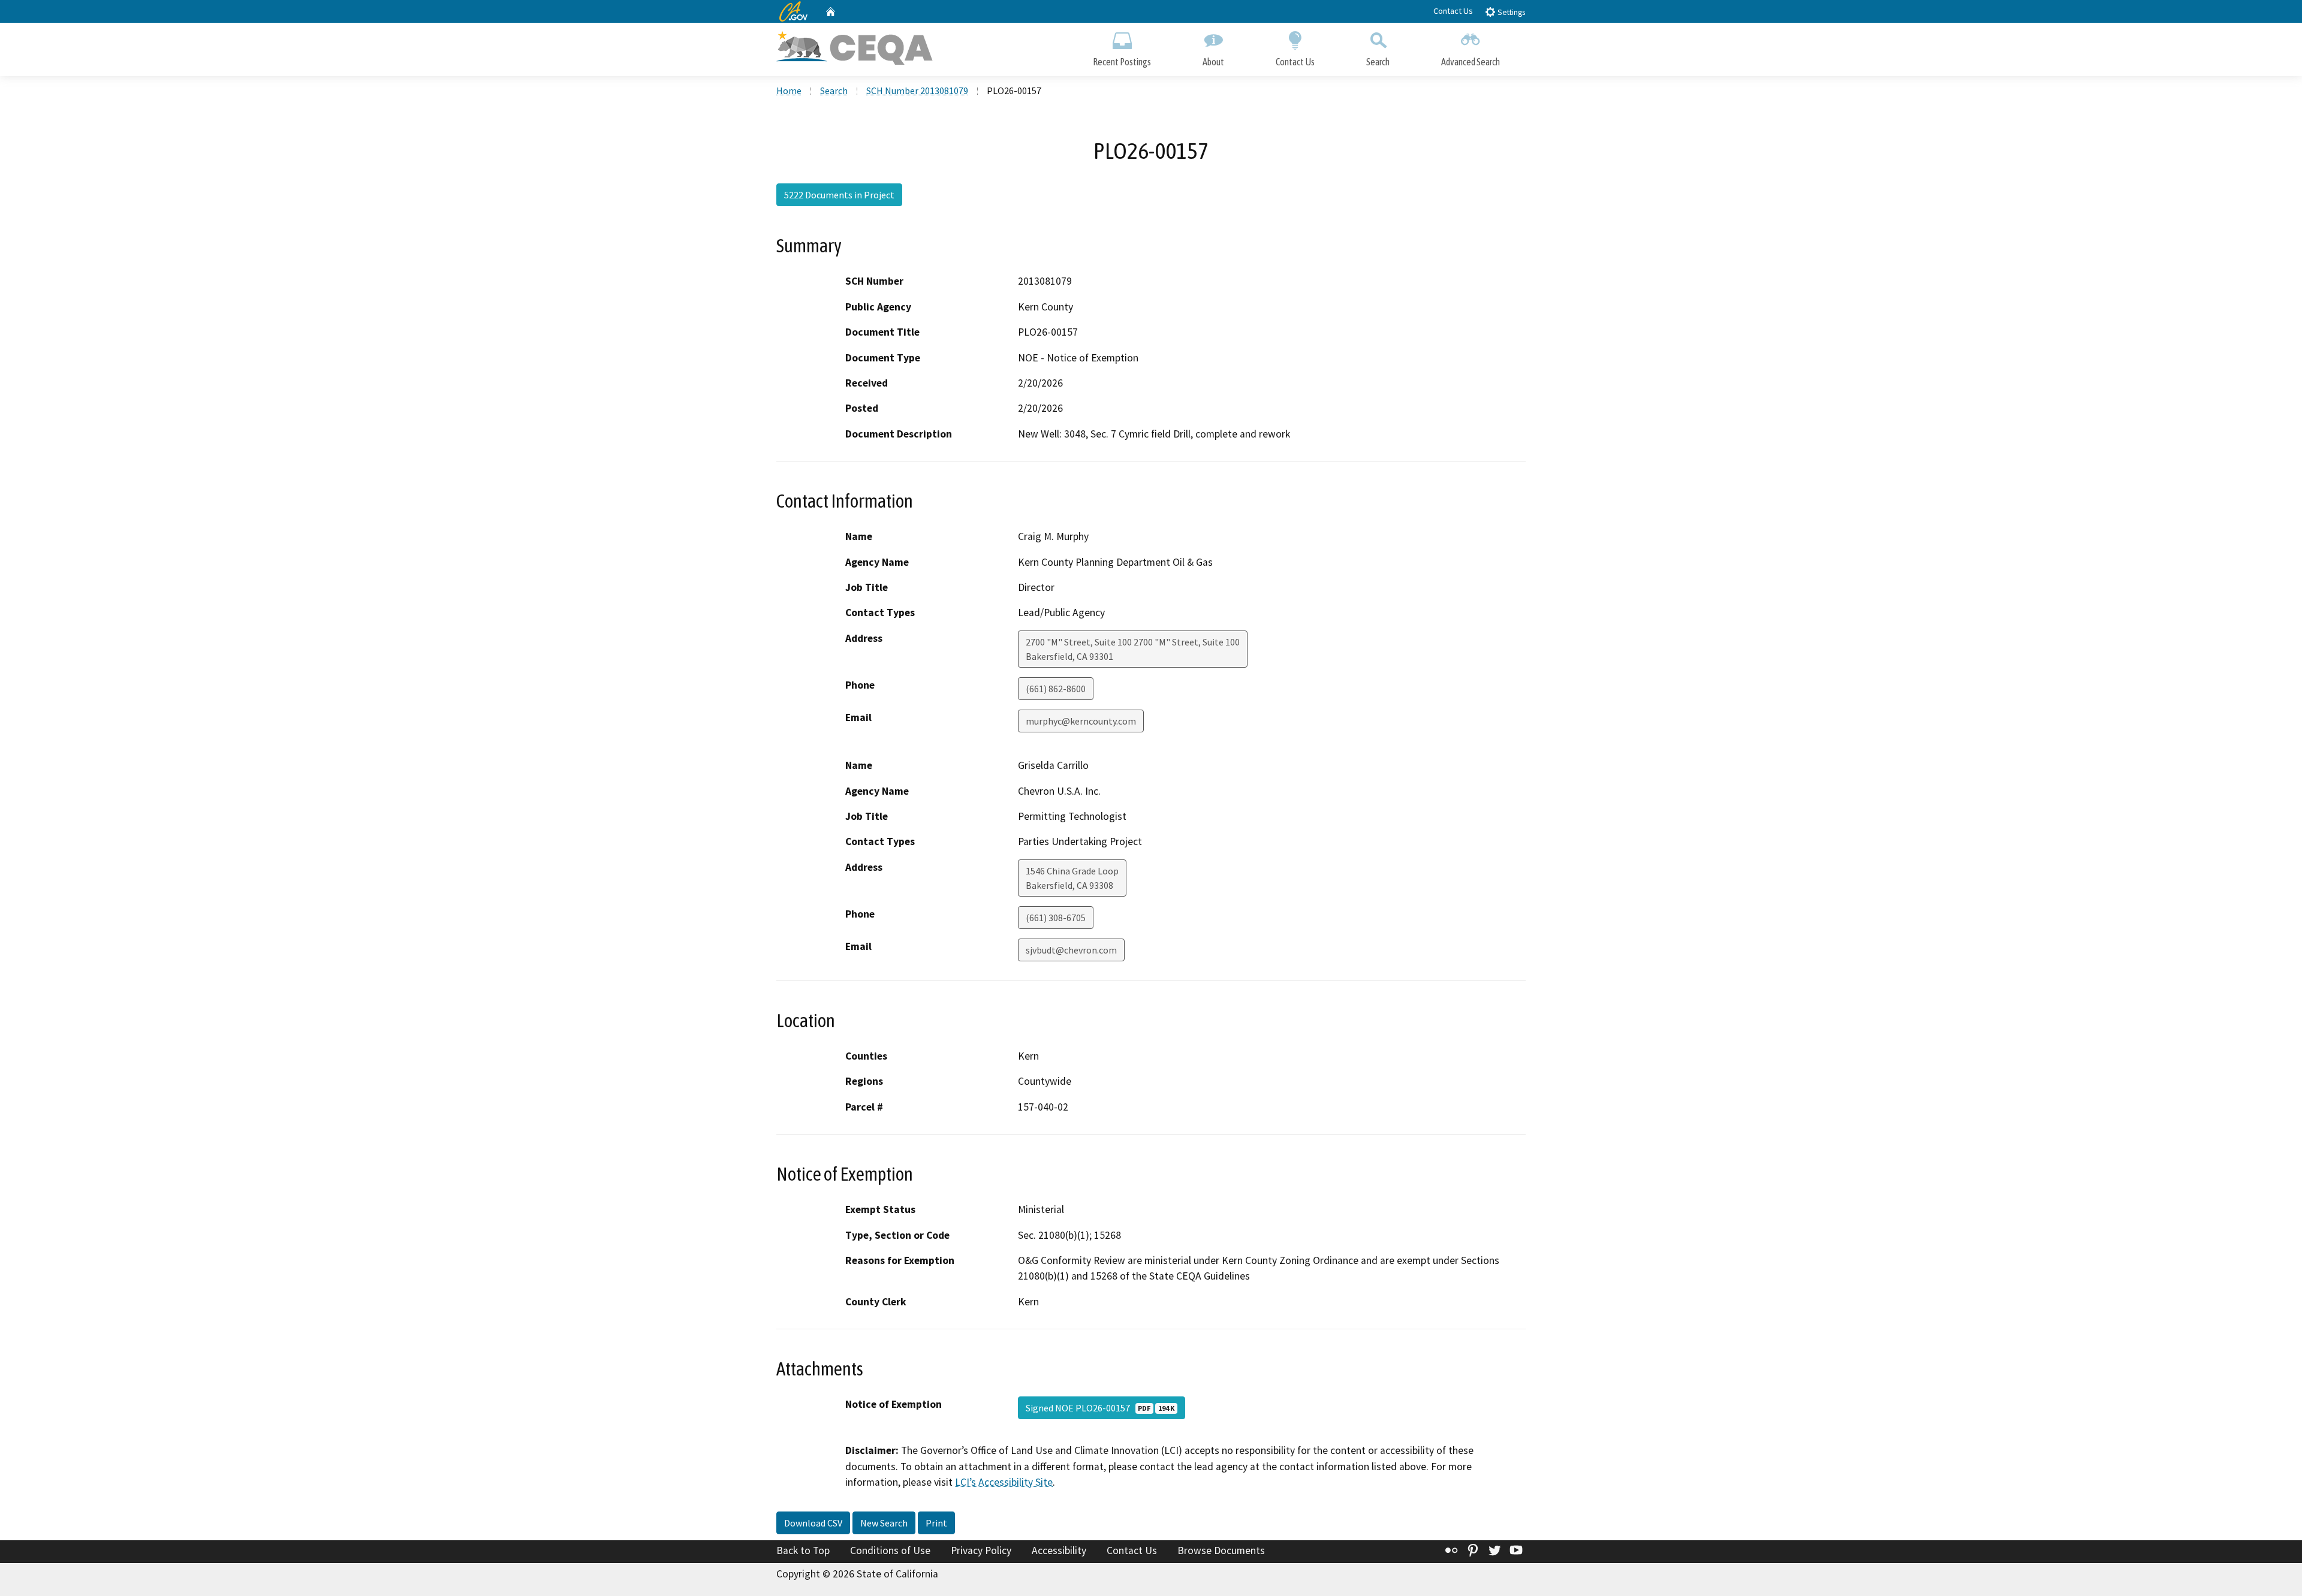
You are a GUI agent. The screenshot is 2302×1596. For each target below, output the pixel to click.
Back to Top (803, 1550)
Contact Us (1453, 11)
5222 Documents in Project (839, 195)
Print (936, 1523)
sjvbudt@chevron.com (1071, 950)
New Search (884, 1523)
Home (789, 90)
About (1213, 62)
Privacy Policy (981, 1550)
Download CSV (813, 1523)
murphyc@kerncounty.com (1081, 721)
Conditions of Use (890, 1550)
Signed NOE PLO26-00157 (1100, 1408)
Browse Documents (1221, 1550)
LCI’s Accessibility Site (1004, 1482)
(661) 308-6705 (1056, 918)
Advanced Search (1471, 62)
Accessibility (1059, 1550)
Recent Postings (1122, 62)
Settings (1510, 12)
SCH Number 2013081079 (917, 90)
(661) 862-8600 (1056, 689)
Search (1378, 62)
